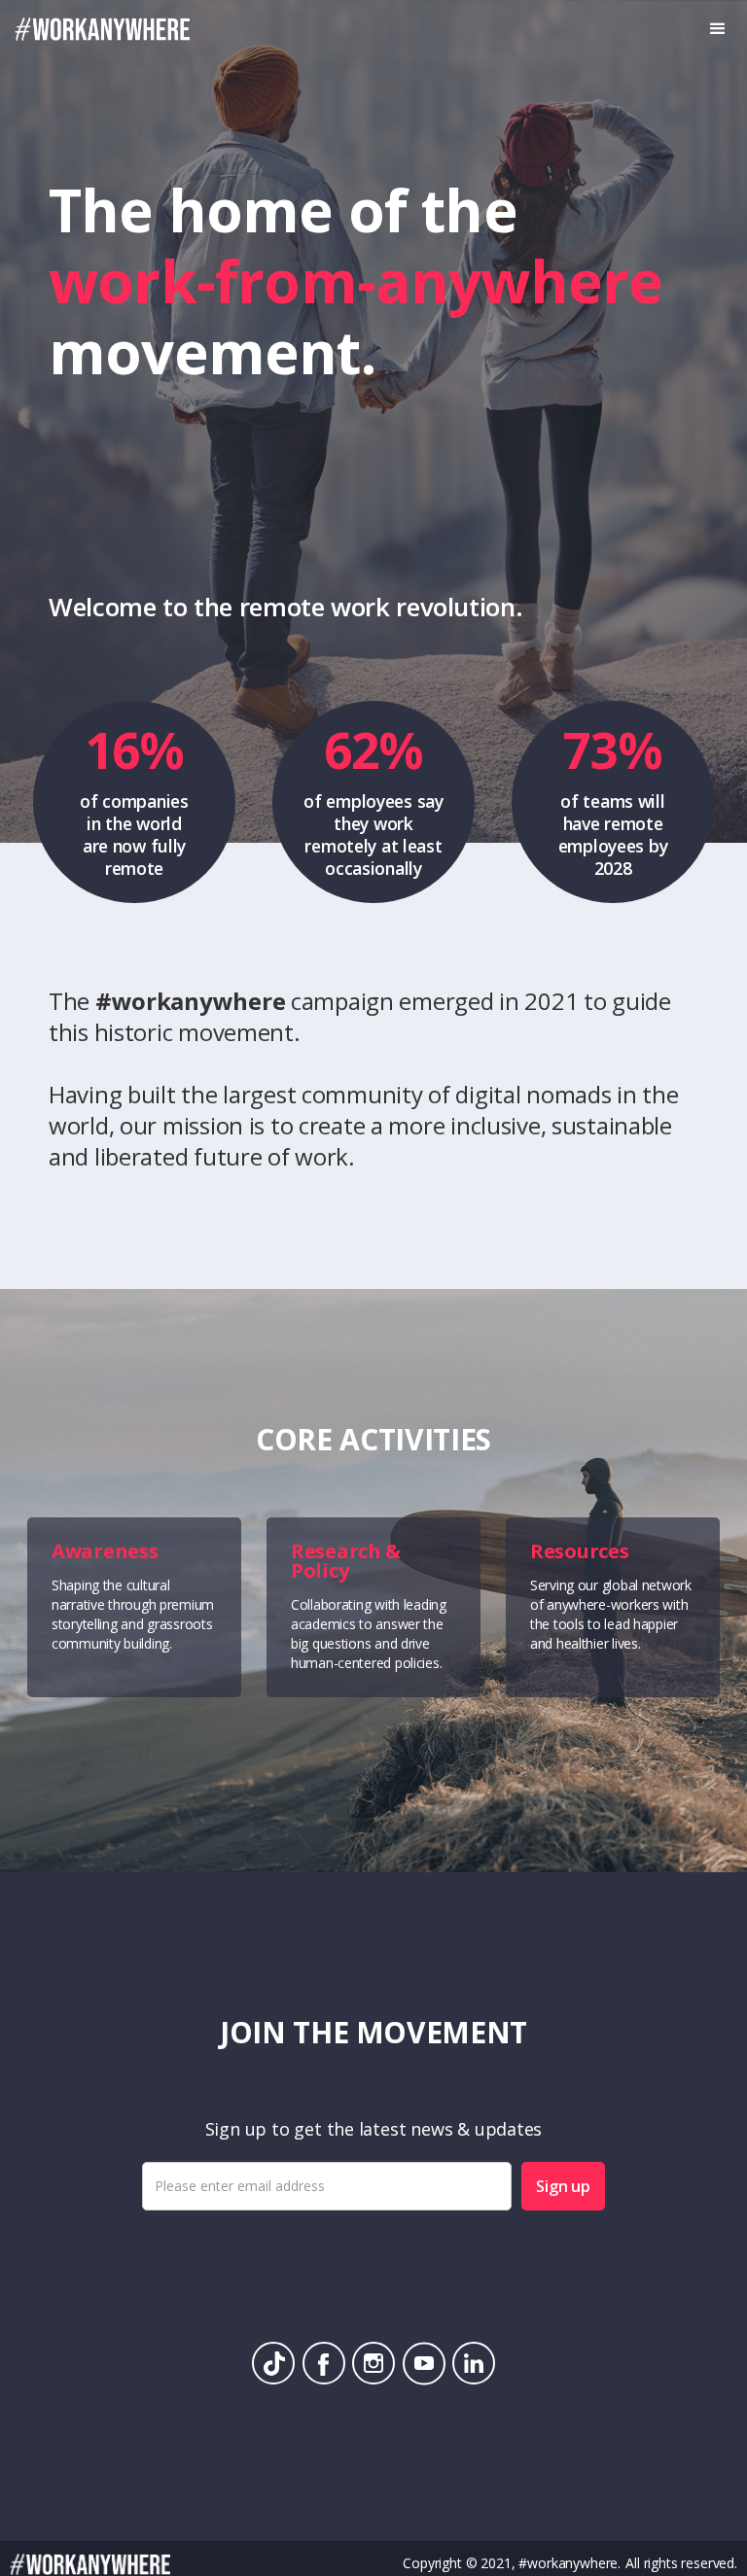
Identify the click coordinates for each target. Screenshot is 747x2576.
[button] (718, 29)
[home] (95, 29)
